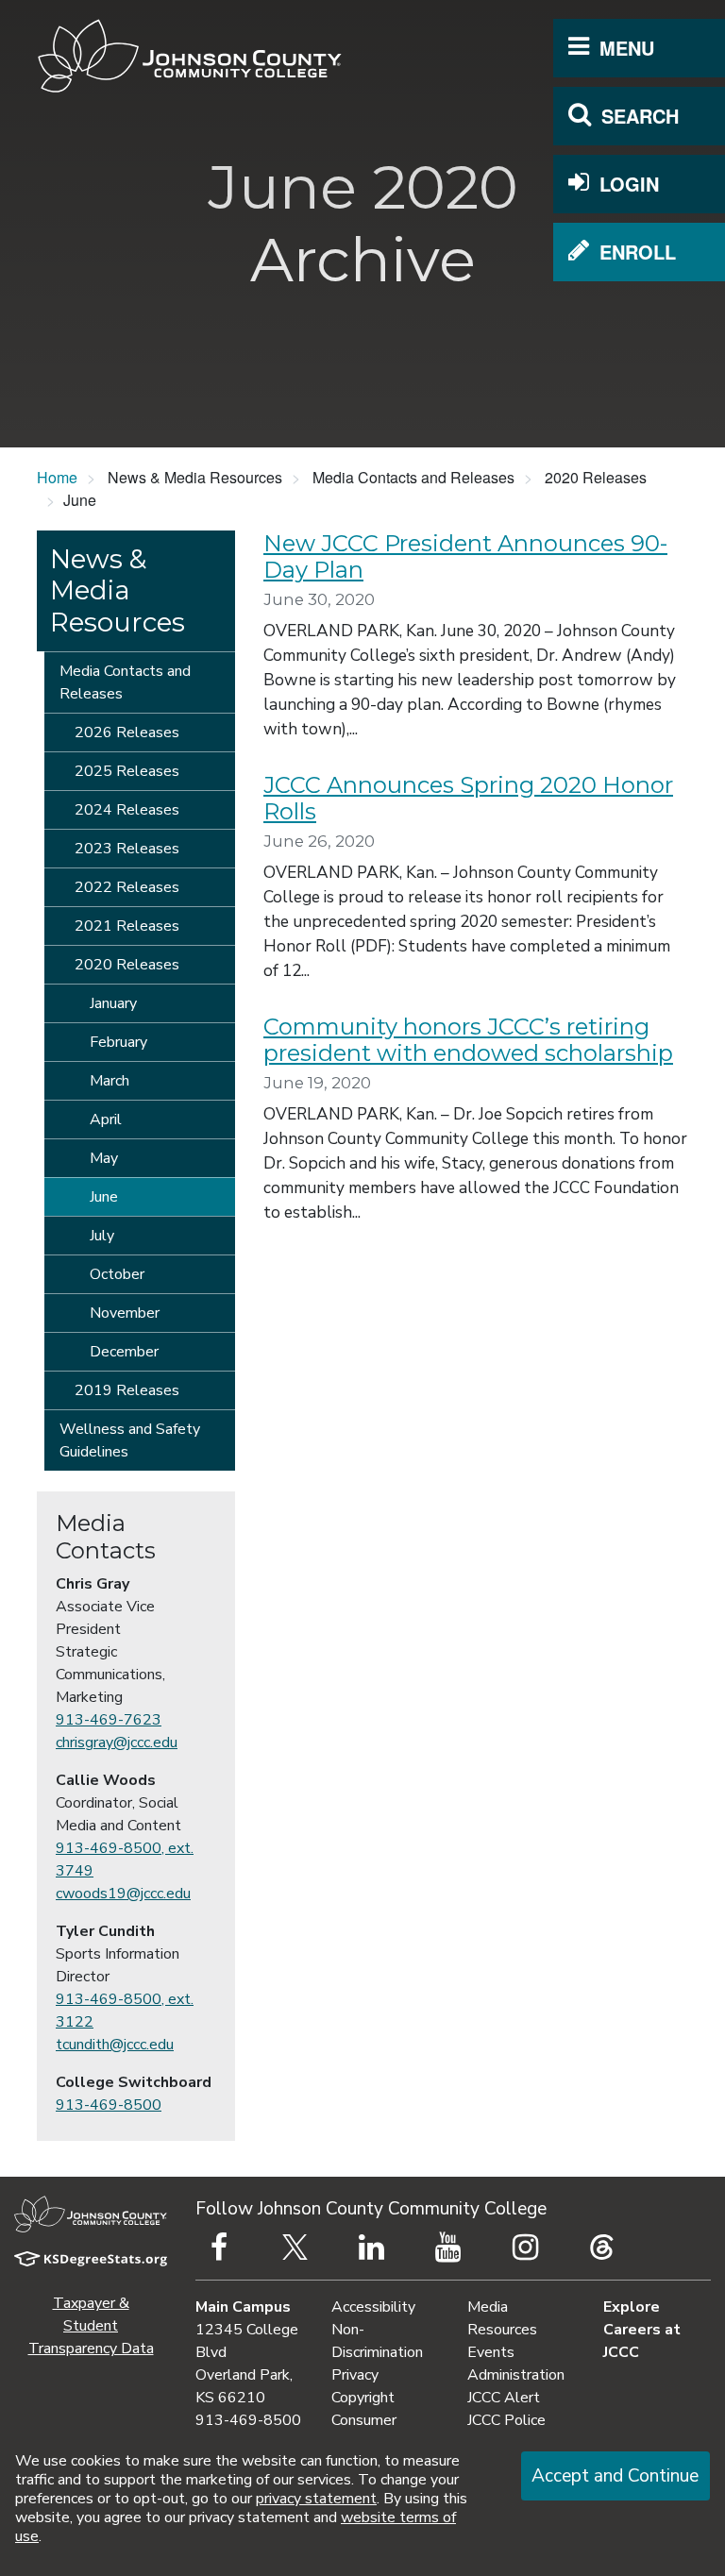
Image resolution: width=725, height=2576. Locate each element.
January (113, 1003)
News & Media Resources (118, 590)
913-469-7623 (109, 1720)
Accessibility (373, 2307)
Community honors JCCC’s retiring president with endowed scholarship (468, 1040)
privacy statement (316, 2499)
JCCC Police (506, 2420)
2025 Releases (127, 771)
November (125, 1313)
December (124, 1352)
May (104, 1158)
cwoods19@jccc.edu (123, 1894)
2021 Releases (127, 926)
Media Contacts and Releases (125, 682)
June (104, 1197)
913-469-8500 (109, 2105)
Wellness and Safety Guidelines (130, 1440)
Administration (516, 2375)
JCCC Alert (504, 2398)
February (118, 1042)
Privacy (355, 2375)
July (102, 1236)
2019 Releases (127, 1390)
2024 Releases (127, 810)
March (110, 1081)
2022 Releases (127, 887)
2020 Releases (127, 965)
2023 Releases (127, 849)
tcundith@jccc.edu (115, 2045)
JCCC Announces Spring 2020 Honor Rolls (468, 799)
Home (57, 477)
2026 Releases (127, 732)
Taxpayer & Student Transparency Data (91, 2326)
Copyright (363, 2398)
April (106, 1120)
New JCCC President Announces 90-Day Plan (465, 557)
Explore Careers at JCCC (642, 2330)
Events (491, 2352)
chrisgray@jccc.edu (117, 1743)
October (117, 1274)
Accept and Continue (615, 2476)
